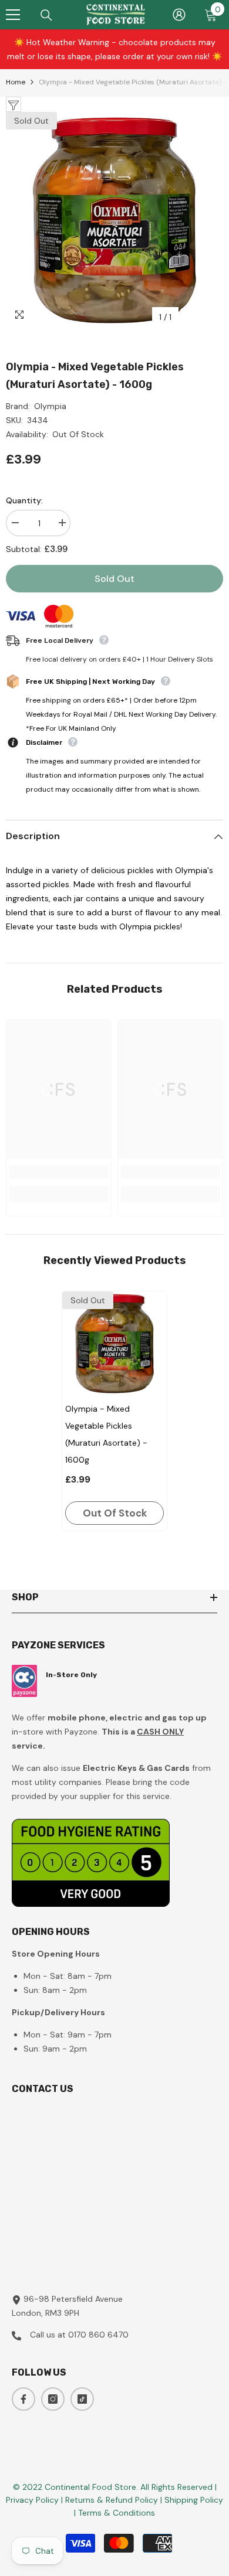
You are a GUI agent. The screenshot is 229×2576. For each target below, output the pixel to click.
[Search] (46, 15)
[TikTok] (82, 2399)
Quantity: (24, 500)
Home (16, 82)
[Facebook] (23, 2399)
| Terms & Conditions (114, 2513)
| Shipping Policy (192, 2500)
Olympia (50, 406)
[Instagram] (53, 2399)
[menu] (13, 15)
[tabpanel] (114, 1411)
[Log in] (179, 15)
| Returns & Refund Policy (111, 2500)
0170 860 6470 (98, 2335)
